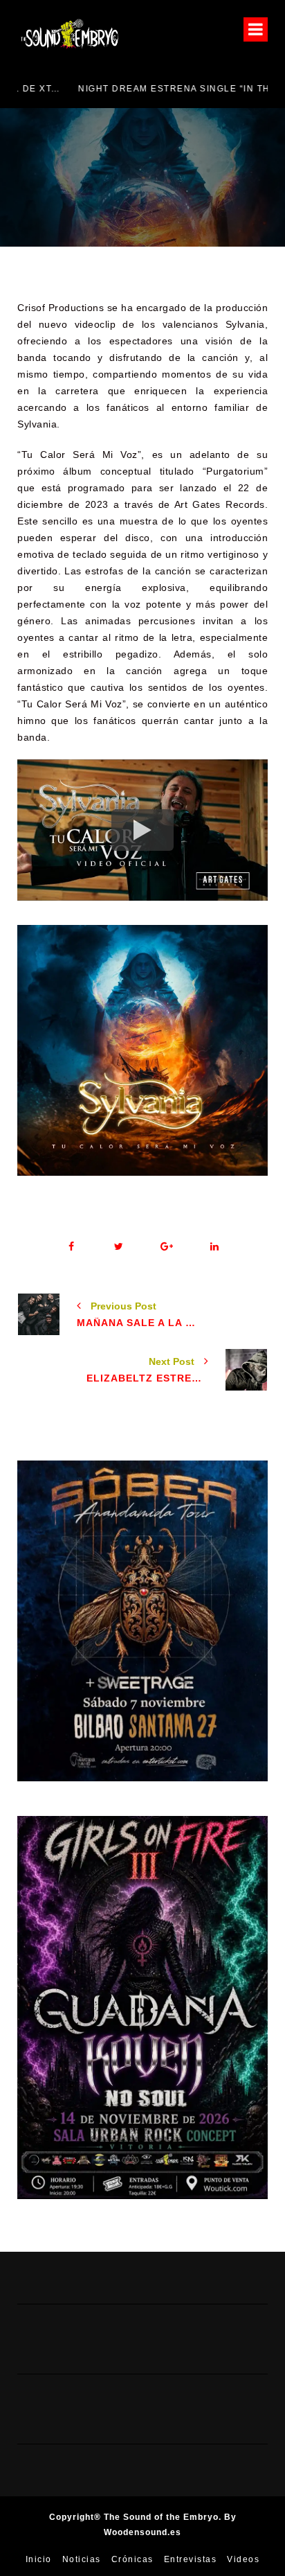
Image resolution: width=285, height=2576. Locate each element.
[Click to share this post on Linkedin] (214, 1247)
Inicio (39, 2559)
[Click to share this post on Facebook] (71, 1247)
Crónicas (132, 2559)
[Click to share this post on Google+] (166, 1247)
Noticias (82, 2559)
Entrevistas (191, 2559)
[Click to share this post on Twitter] (119, 1247)
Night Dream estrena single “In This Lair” (134, 89)
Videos (243, 2559)
